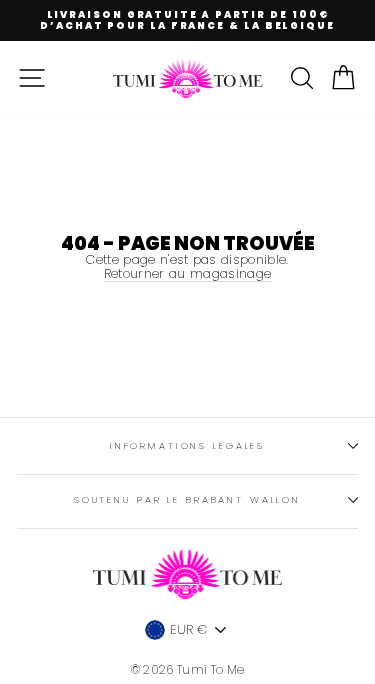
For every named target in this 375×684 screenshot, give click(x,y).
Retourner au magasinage (187, 274)
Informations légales (187, 445)
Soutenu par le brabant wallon (187, 499)
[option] (187, 20)
